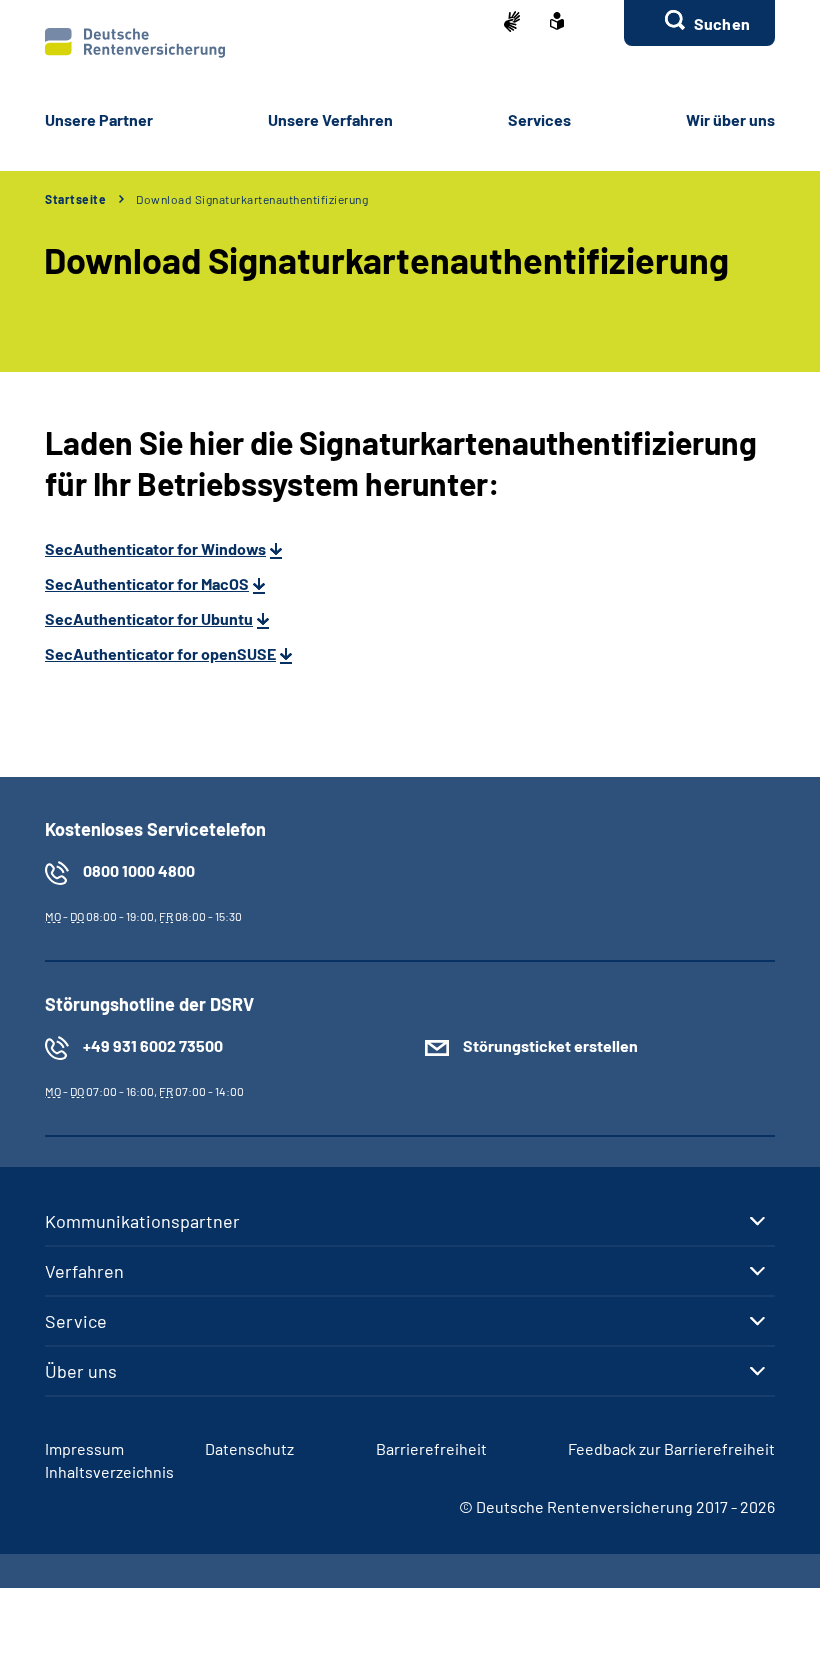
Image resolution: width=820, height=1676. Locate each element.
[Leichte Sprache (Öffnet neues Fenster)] (557, 23)
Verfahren (84, 1271)
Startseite (75, 199)
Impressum (84, 1448)
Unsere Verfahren (330, 119)
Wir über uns (730, 119)
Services (539, 119)
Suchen (722, 23)
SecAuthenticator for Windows (155, 548)
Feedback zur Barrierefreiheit (671, 1448)
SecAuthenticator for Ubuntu (149, 618)
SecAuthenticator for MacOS (147, 583)
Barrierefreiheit (431, 1448)
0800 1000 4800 (139, 870)
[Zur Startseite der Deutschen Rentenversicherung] (135, 43)
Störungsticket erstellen (550, 1045)
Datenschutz (249, 1448)
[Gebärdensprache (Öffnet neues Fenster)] (512, 23)
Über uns (81, 1371)
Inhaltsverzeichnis (109, 1471)
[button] (699, 23)
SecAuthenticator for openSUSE (160, 653)
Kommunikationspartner (142, 1221)
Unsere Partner (99, 119)
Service (76, 1321)
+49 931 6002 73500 (153, 1045)
